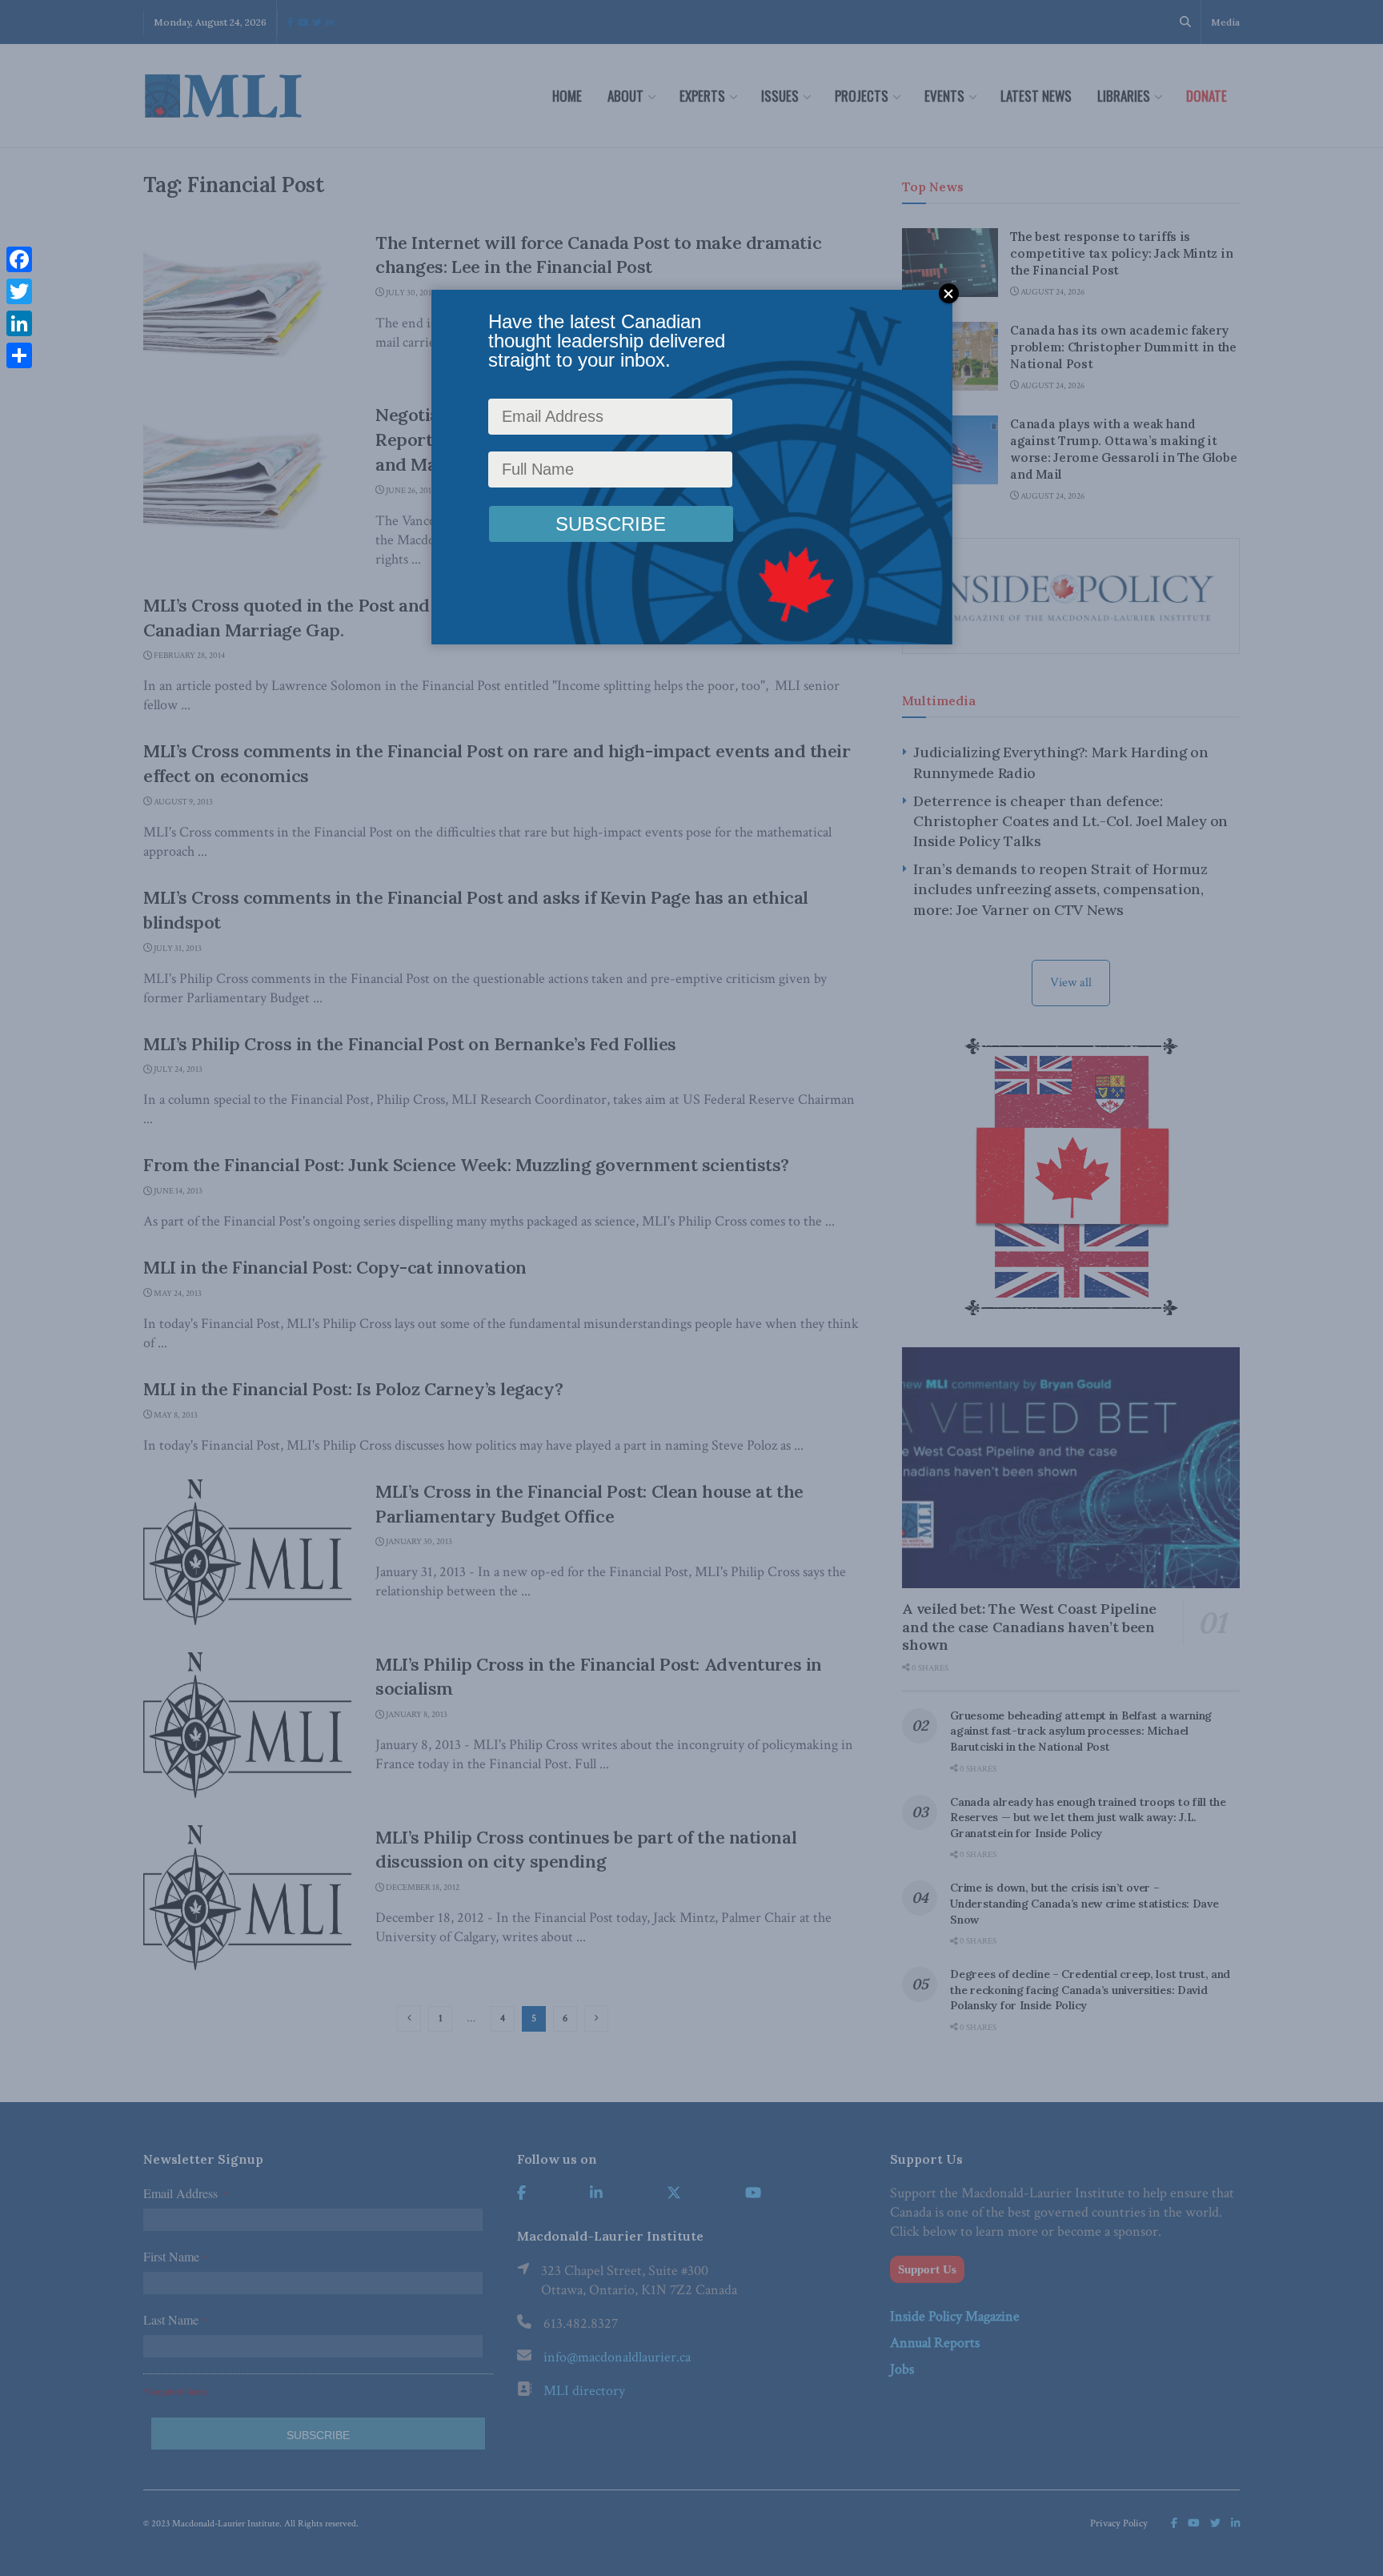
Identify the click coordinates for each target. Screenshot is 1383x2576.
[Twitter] (19, 291)
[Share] (19, 355)
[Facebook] (19, 259)
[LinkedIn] (19, 323)
